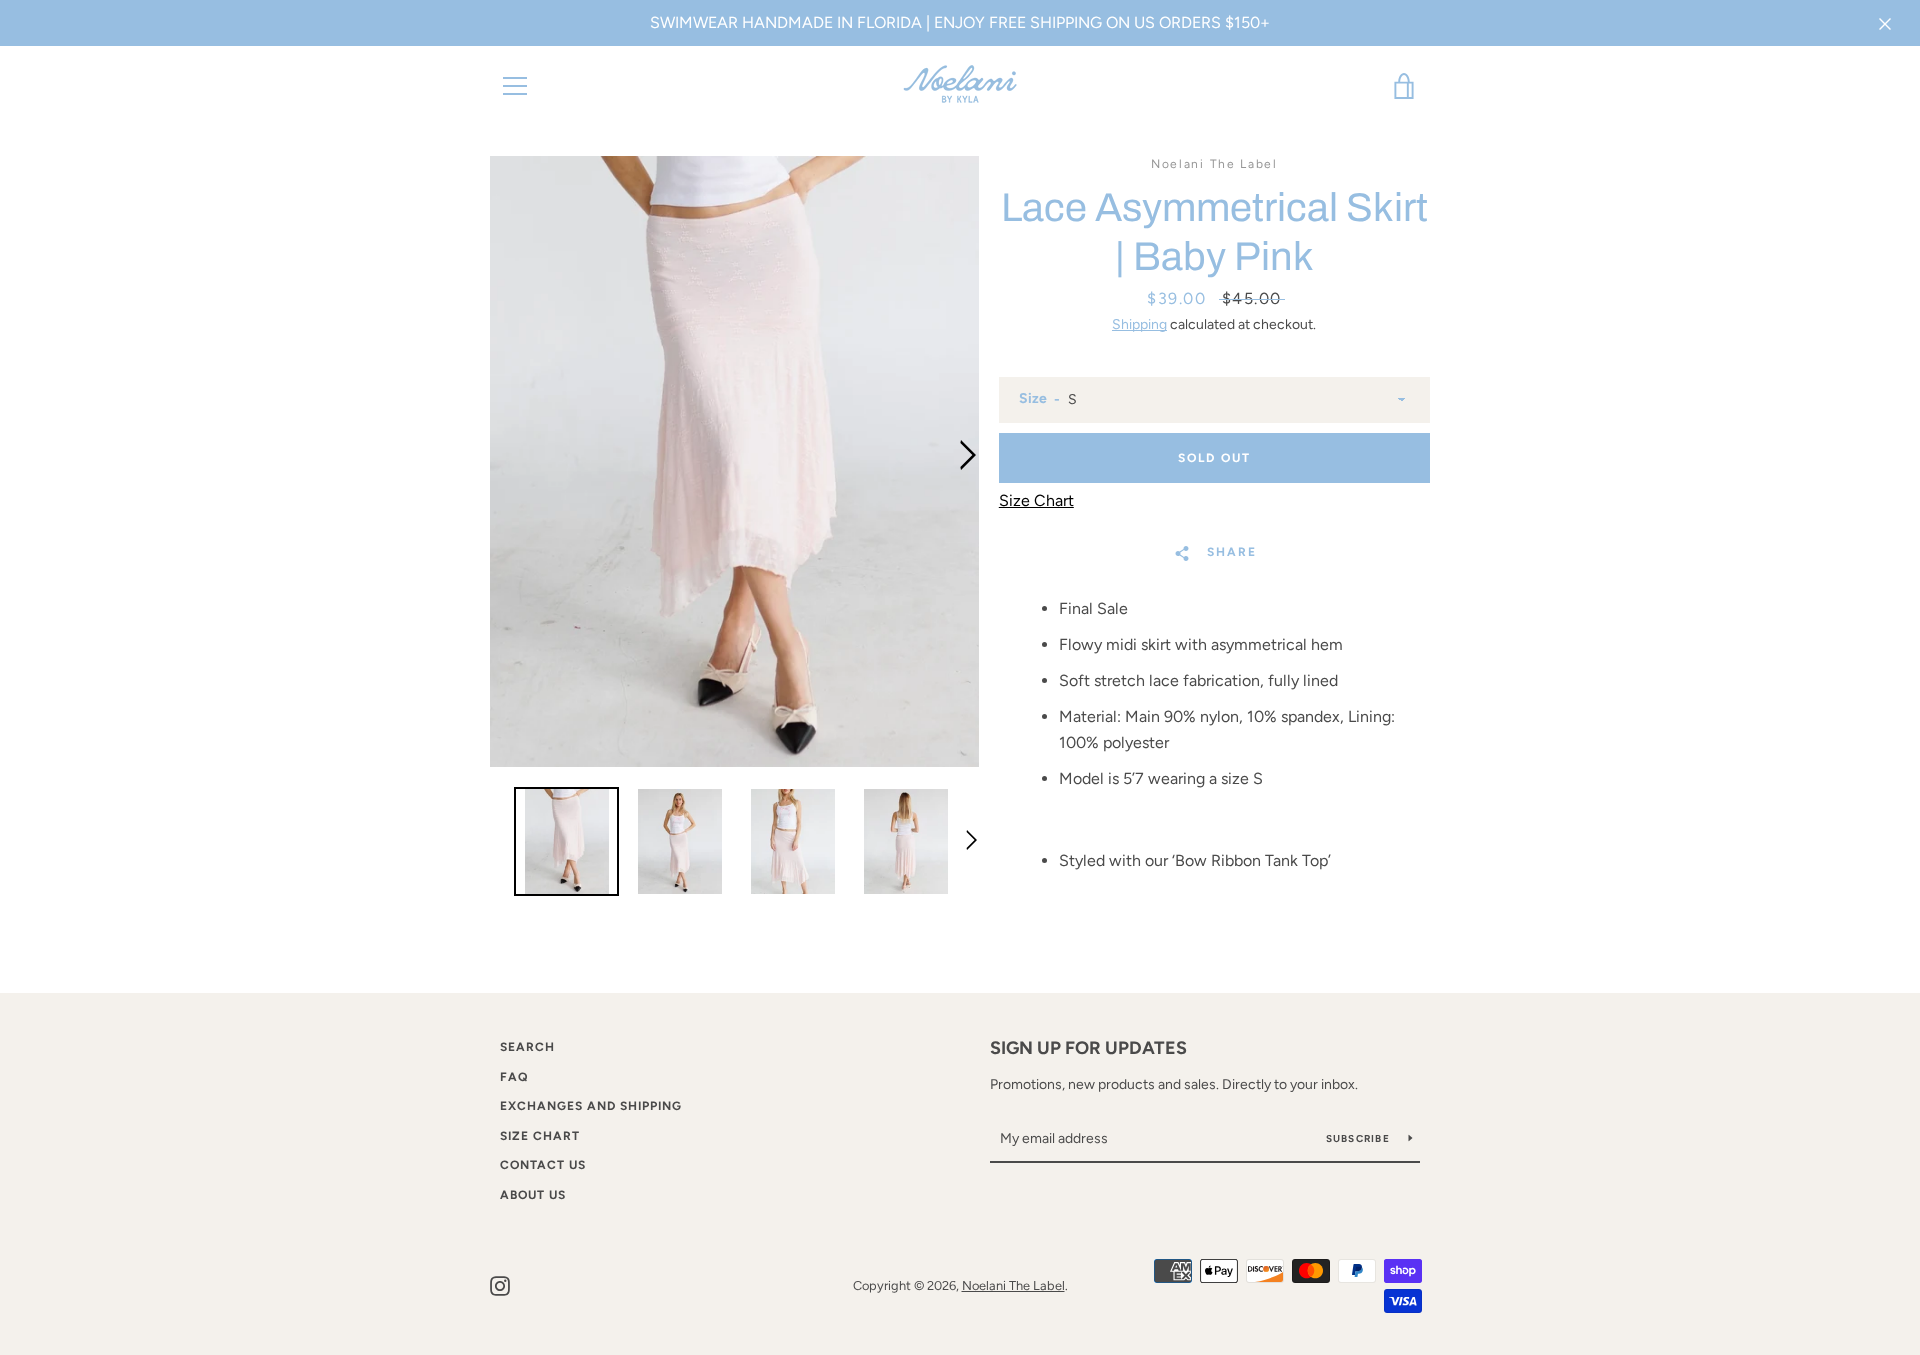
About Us (533, 1195)
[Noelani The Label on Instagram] (500, 1284)
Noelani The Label (1013, 1285)
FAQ (514, 1077)
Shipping (1139, 324)
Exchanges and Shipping (591, 1106)
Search (527, 1047)
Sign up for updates (1088, 1048)
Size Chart (540, 1136)
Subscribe (1360, 1138)
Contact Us (543, 1165)
